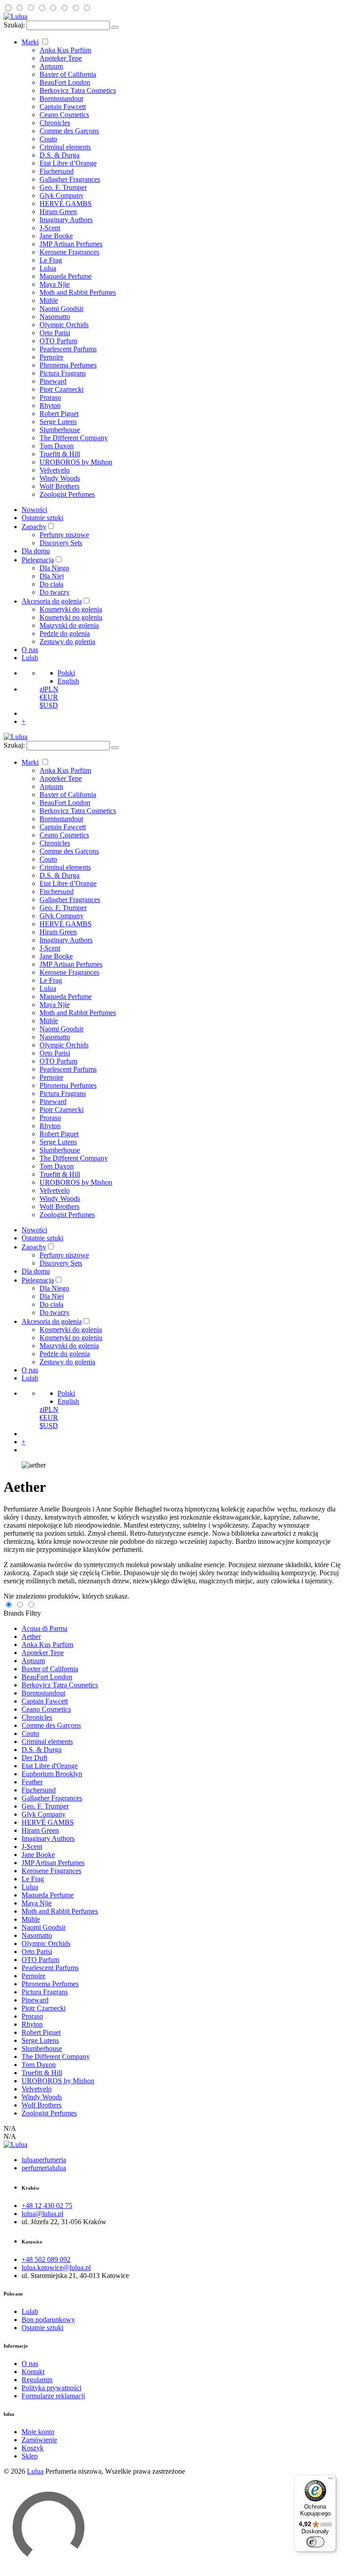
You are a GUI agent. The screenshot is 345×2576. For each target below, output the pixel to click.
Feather (32, 1782)
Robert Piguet (59, 414)
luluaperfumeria (44, 2160)
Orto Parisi (55, 333)
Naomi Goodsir (62, 309)
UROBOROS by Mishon (76, 462)
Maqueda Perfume (66, 276)
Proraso (50, 397)
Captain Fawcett (63, 107)
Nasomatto (55, 317)
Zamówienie (39, 2440)
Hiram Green (58, 212)
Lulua (48, 268)
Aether (31, 1636)
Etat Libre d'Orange (50, 1766)
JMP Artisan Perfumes (71, 244)
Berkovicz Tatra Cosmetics (78, 90)
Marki (30, 42)
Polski (66, 673)
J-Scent (50, 228)
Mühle (49, 300)
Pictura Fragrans (63, 373)
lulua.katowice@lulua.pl (56, 2267)
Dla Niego (54, 568)
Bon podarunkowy (48, 2320)
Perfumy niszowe (64, 535)
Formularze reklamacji (53, 2396)
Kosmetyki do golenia (71, 609)
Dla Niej (52, 576)
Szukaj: (14, 25)
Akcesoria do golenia (52, 601)
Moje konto (38, 2432)
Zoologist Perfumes (67, 494)
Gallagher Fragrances (70, 179)
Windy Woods (60, 478)
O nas (30, 650)
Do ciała (51, 584)
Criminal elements (65, 147)
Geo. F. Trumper (63, 187)
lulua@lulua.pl (42, 2214)
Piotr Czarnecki (62, 389)
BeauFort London (65, 82)
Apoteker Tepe (61, 58)
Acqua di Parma (44, 1628)
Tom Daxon (57, 446)
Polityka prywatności (51, 2388)
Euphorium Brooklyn (52, 1774)
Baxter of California (68, 74)
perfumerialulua (44, 2168)
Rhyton (50, 405)
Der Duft (34, 1758)
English (68, 681)
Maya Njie (55, 284)
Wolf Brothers (60, 486)
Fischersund (57, 171)
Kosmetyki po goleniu (71, 617)
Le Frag (51, 260)
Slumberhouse (60, 430)
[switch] (315, 2542)
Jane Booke (56, 236)
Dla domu (36, 551)
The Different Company (74, 438)
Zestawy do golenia (67, 642)
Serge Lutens (58, 422)
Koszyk (33, 2448)
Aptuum (51, 66)
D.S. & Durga (60, 155)
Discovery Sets (61, 543)
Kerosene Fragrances (69, 252)
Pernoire (51, 357)
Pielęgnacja (38, 560)
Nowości (34, 510)
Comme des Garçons (69, 131)
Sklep (30, 2456)
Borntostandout (61, 99)
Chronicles (55, 123)
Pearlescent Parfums (68, 349)
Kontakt (33, 2372)
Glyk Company (62, 195)
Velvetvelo (55, 470)
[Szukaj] (115, 27)
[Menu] (331, 2480)
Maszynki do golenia (69, 625)
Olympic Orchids (64, 325)
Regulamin (37, 2380)
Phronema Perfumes (68, 365)
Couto (48, 139)
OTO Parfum (58, 341)
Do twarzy (55, 592)
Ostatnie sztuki (42, 518)
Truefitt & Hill (60, 454)
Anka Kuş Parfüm (65, 50)
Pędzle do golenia (65, 633)
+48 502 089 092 (46, 2259)
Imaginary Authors (66, 220)
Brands (14, 1613)
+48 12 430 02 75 (47, 2206)
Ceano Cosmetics (64, 115)
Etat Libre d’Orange (68, 163)
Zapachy (34, 527)
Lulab (30, 658)
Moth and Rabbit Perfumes (78, 292)
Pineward (53, 381)
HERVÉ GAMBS (66, 204)
